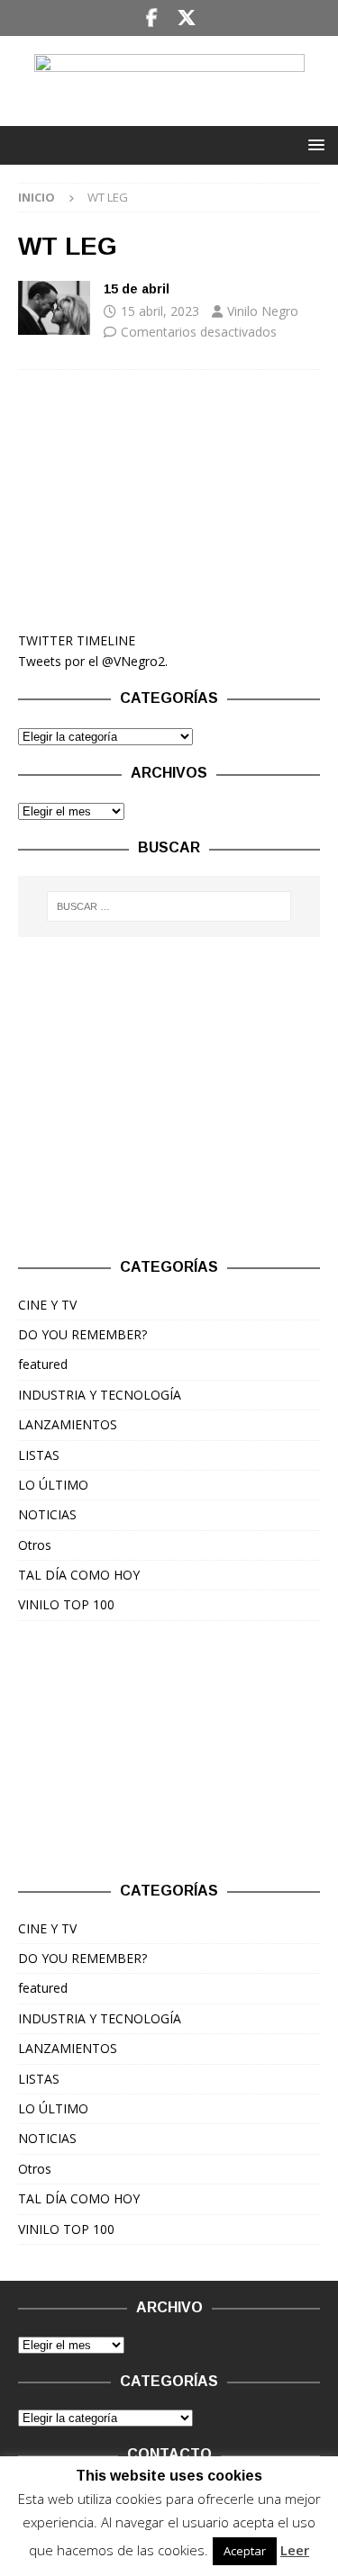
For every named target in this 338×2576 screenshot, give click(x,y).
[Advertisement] (169, 500)
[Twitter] (187, 18)
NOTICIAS (47, 1514)
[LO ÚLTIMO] (54, 308)
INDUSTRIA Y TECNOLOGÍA (100, 1395)
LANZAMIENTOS (68, 1424)
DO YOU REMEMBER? (82, 1334)
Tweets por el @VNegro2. (93, 661)
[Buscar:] (169, 906)
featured (43, 1364)
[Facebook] (152, 18)
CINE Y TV (47, 1305)
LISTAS (39, 1455)
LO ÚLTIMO (53, 1485)
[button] (313, 144)
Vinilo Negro (263, 311)
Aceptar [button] (245, 2551)
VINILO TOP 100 (66, 1604)
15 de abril (137, 289)
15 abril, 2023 (160, 311)
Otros (35, 1545)
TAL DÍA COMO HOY (79, 1575)
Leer (295, 2550)
